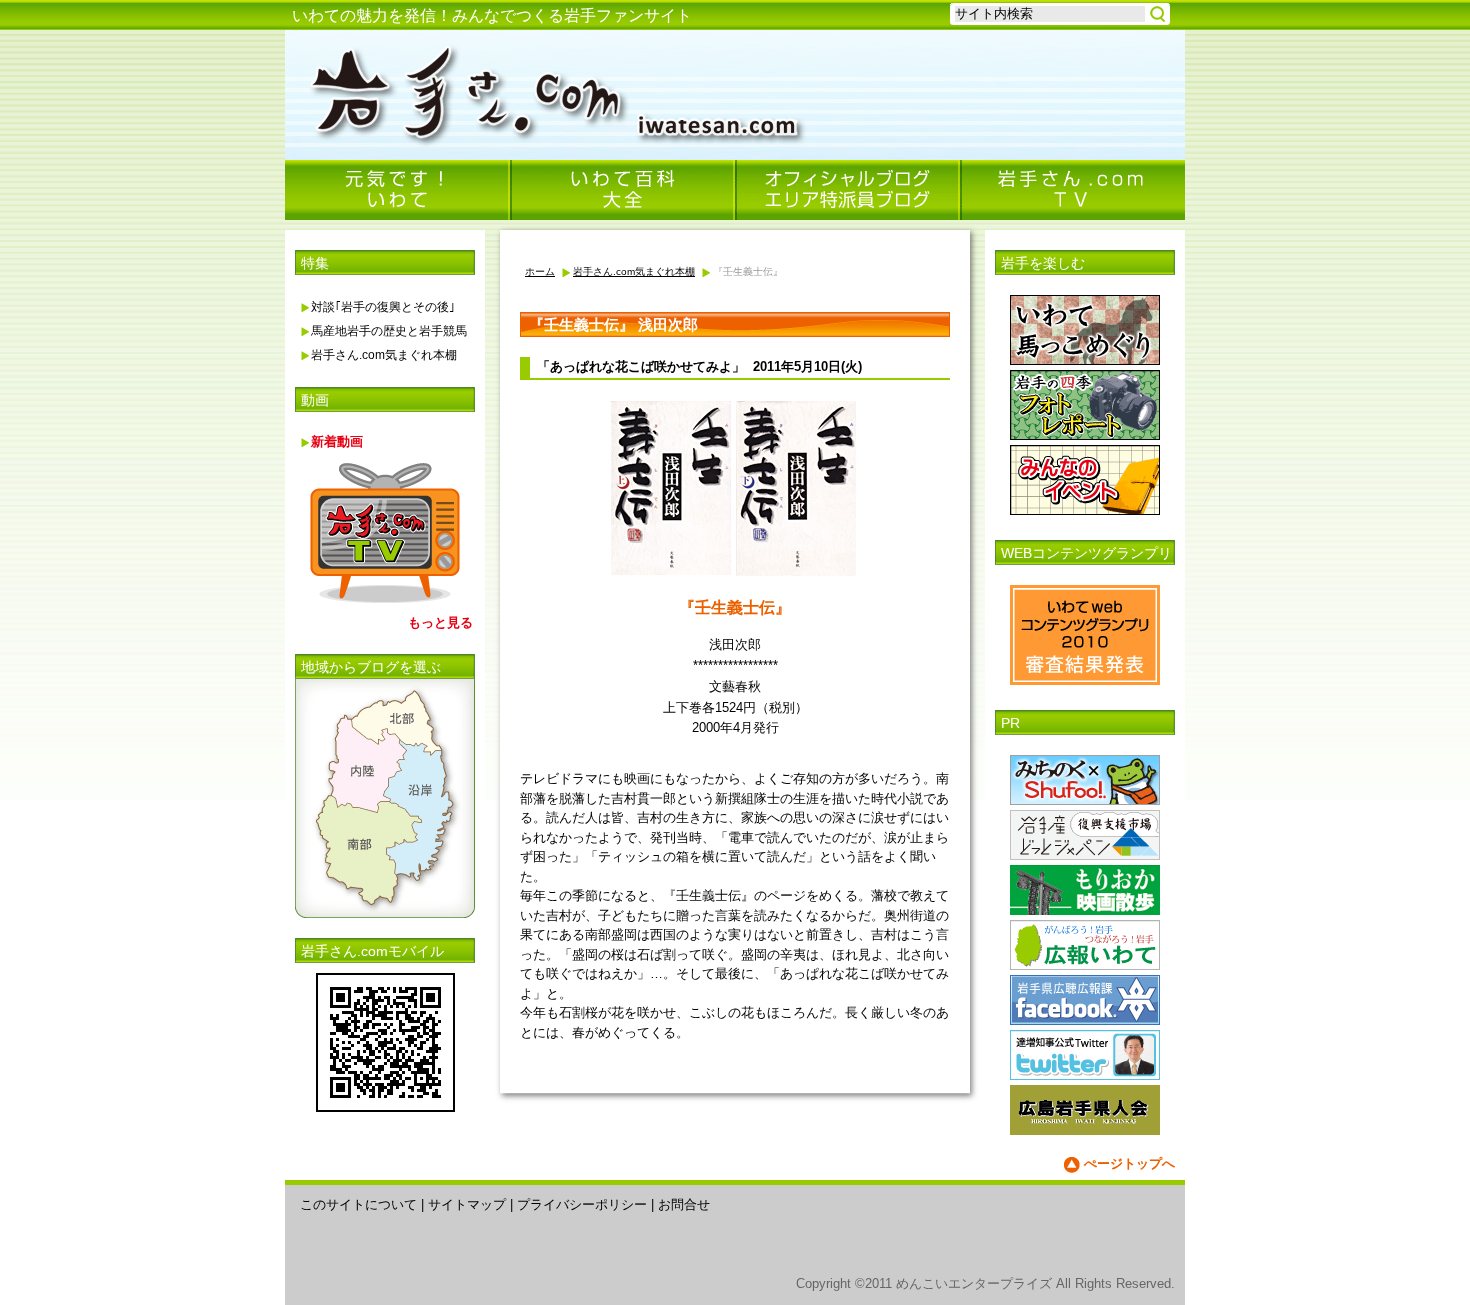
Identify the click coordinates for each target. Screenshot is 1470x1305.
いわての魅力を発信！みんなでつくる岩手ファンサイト (492, 15)
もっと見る (440, 622)
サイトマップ (467, 1204)
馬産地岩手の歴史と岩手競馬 (389, 331)
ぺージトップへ (1129, 1163)
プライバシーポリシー (582, 1204)
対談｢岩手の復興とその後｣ (383, 307)
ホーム (540, 271)
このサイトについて (358, 1204)
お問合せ (684, 1204)
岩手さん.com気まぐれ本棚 (384, 355)
